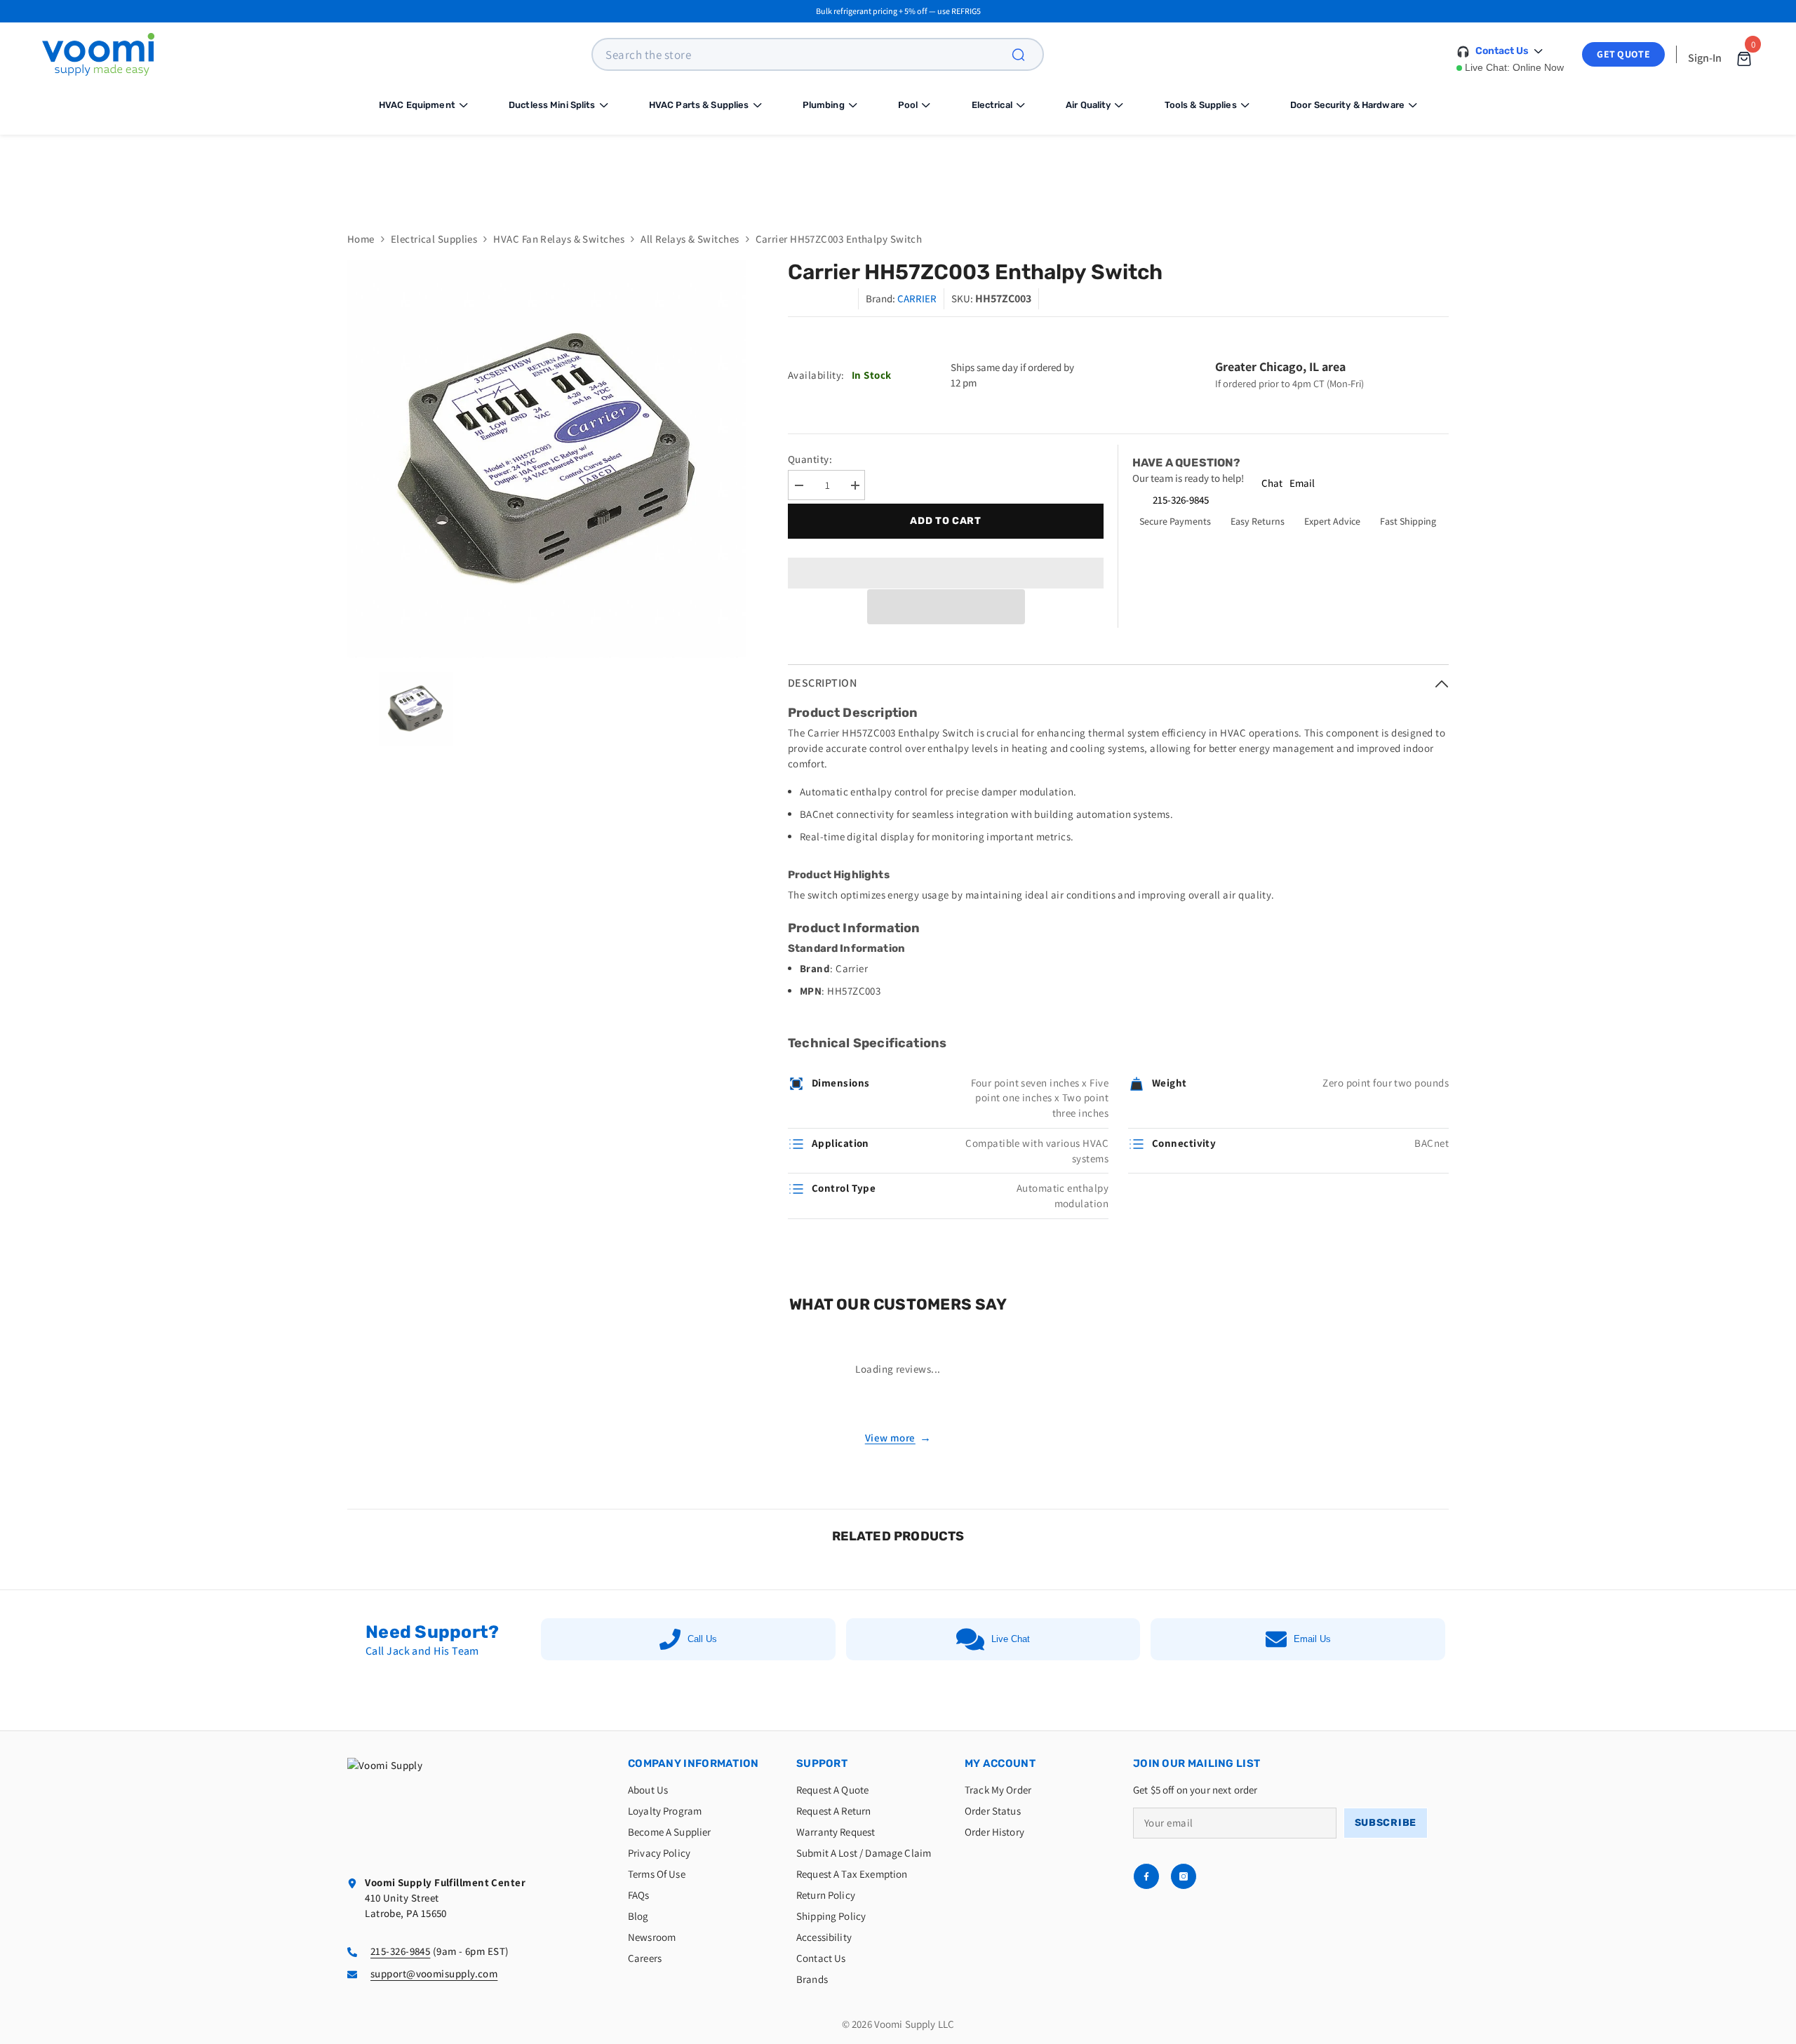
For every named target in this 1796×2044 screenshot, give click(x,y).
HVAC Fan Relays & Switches (559, 239)
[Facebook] (1146, 1876)
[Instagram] (1184, 1876)
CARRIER (917, 298)
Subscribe (1386, 1823)
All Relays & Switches (690, 239)
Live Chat (1011, 1639)
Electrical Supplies (434, 239)
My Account (1000, 1763)
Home (361, 239)
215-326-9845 (1181, 500)
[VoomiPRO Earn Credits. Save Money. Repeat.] (898, 173)
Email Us (1312, 1639)
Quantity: (810, 459)
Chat (1272, 483)
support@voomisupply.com (434, 1974)
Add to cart (946, 521)
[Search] (1026, 54)
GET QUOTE (1623, 54)
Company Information (693, 1763)
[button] (946, 607)
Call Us (702, 1639)
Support (822, 1763)
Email (1302, 483)
